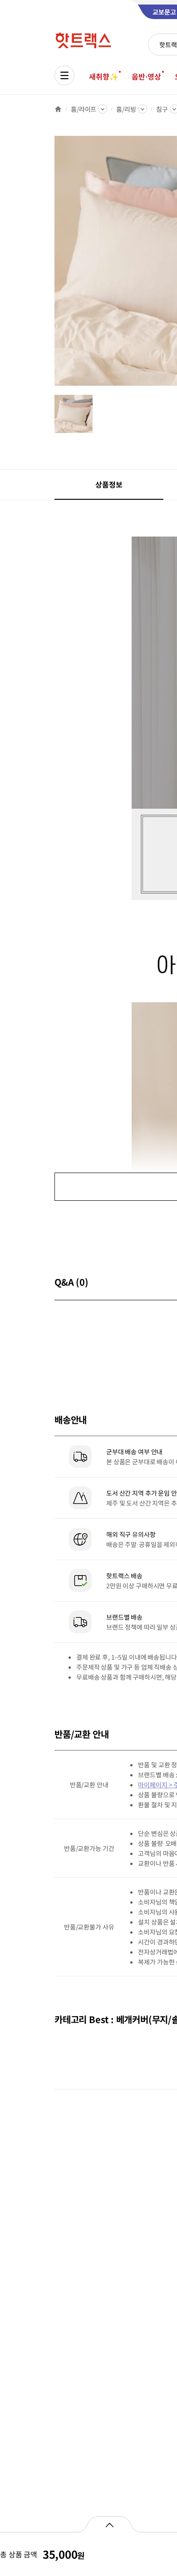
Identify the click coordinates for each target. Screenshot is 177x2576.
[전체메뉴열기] (64, 75)
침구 (162, 109)
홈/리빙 (126, 109)
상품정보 (109, 484)
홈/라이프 (84, 109)
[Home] (58, 109)
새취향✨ (103, 76)
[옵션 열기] (109, 2524)
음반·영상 (146, 76)
